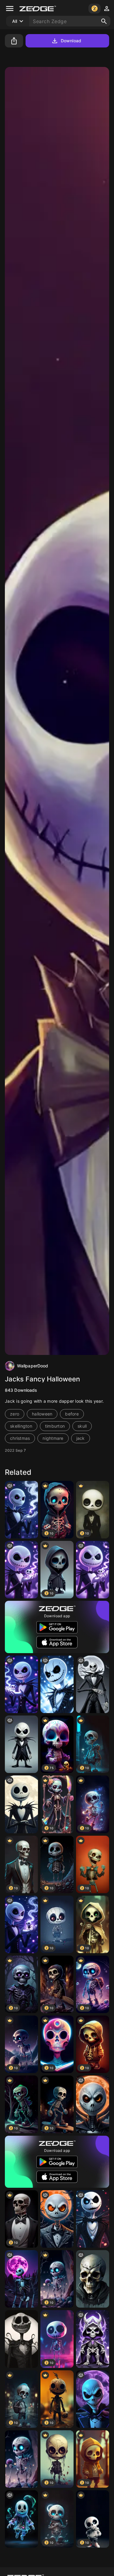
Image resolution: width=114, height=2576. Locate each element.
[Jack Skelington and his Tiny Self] (21, 1684)
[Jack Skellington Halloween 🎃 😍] (57, 2219)
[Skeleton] (21, 2459)
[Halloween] (21, 1804)
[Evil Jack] (93, 2399)
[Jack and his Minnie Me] (21, 1570)
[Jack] (93, 1684)
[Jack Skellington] (57, 1684)
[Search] (104, 21)
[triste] (93, 2279)
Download (71, 41)
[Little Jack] (93, 1570)
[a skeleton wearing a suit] (21, 1744)
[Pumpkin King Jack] (21, 2339)
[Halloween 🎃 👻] (21, 2519)
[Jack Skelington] (21, 1510)
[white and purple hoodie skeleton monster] (93, 2339)
